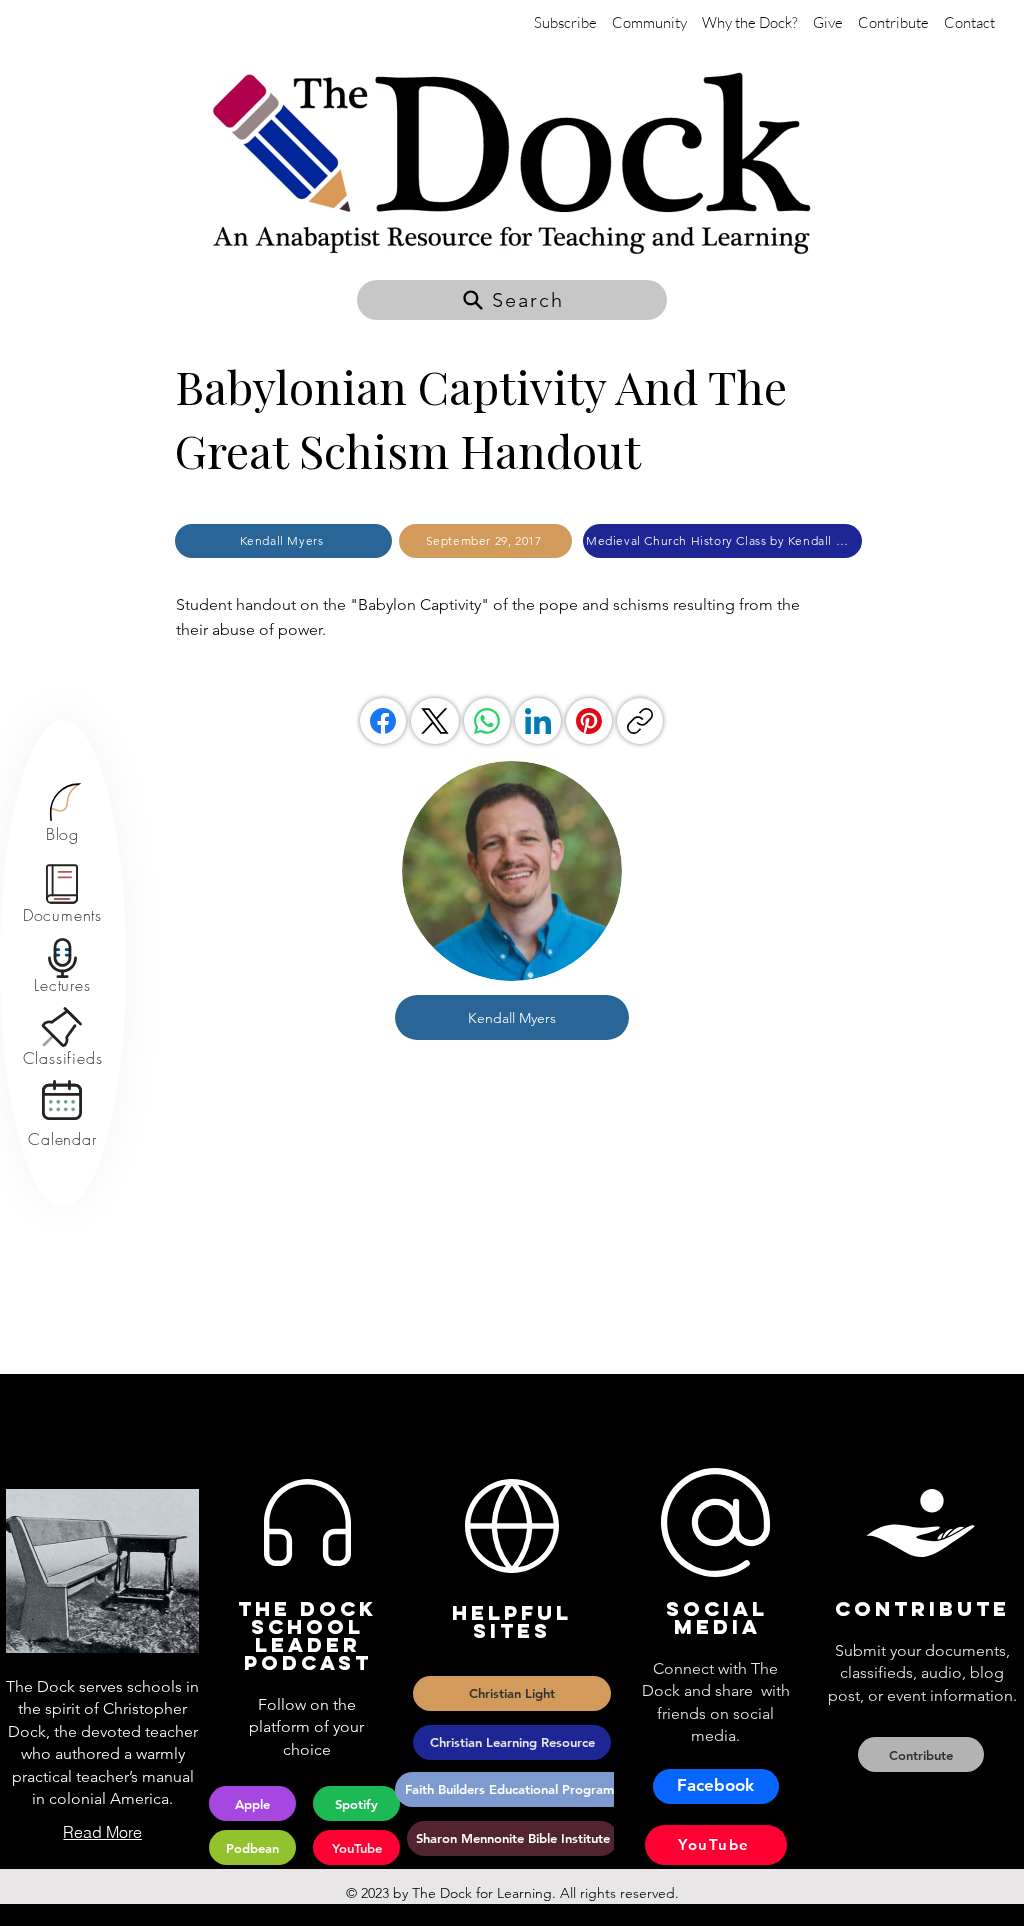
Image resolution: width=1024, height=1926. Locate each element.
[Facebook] (383, 721)
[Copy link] (640, 721)
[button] (512, 300)
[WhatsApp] (487, 721)
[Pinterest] (589, 721)
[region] (62, 813)
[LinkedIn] (538, 721)
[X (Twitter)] (435, 721)
